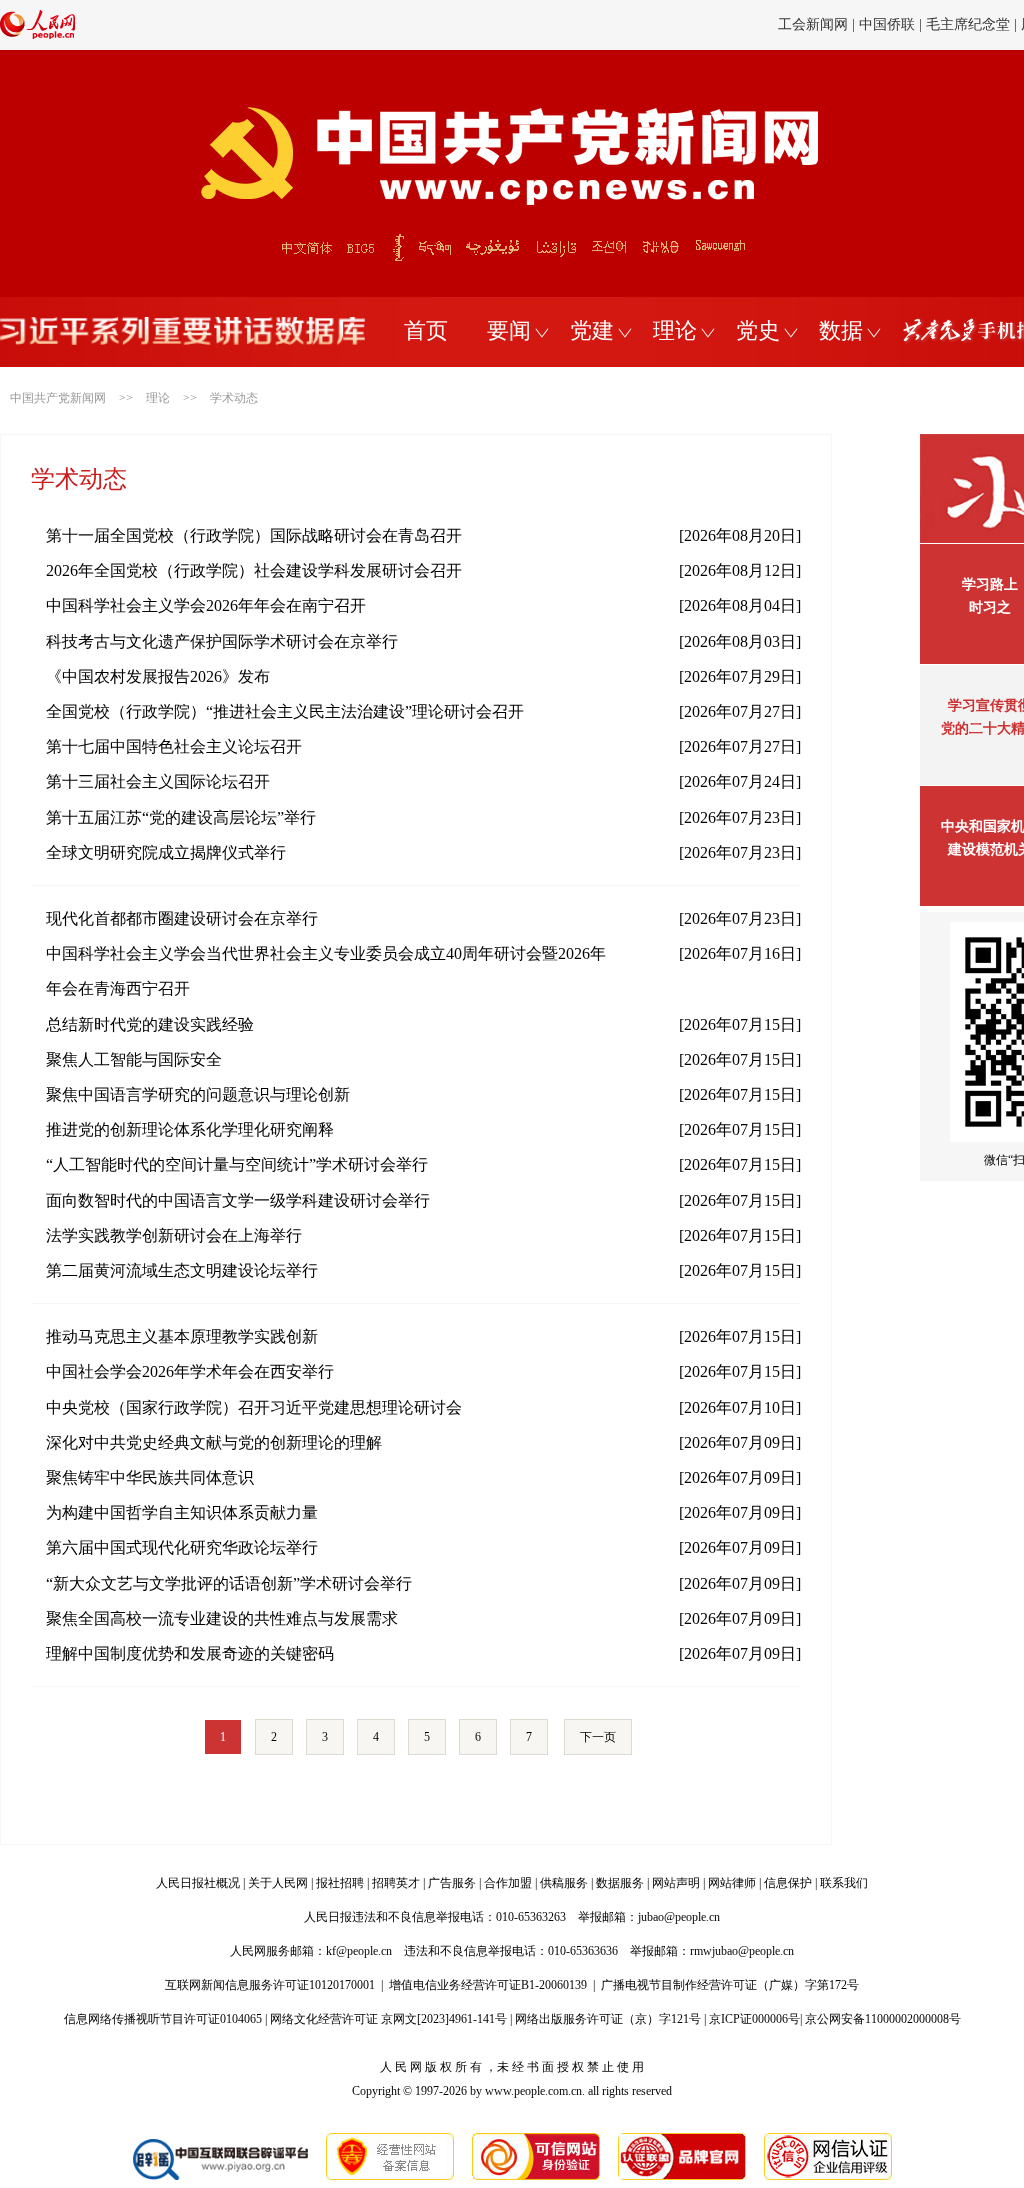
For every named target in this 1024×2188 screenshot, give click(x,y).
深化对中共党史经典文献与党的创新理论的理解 (214, 1442)
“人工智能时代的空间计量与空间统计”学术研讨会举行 (237, 1164)
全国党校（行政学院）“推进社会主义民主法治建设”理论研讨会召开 (285, 711)
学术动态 (234, 398)
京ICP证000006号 (754, 2019)
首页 (426, 330)
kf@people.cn (359, 1951)
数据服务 (620, 1883)
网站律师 (732, 1883)
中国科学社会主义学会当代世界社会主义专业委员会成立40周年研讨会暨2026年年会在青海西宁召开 (326, 971)
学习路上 (990, 584)
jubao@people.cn (679, 1917)
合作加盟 (508, 1883)
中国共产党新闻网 (58, 398)
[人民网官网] (37, 35)
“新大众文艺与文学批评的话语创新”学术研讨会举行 (229, 1583)
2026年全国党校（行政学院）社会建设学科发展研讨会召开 (254, 570)
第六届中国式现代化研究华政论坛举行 (182, 1547)
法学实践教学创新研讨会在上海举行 (174, 1235)
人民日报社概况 (198, 1883)
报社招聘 (340, 1883)
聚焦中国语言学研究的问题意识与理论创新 (198, 1094)
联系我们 (844, 1883)
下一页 (598, 1737)
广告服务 (452, 1883)
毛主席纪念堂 (968, 24)
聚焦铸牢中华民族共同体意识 (150, 1477)
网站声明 (676, 1883)
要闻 (509, 330)
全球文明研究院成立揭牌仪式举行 (166, 852)
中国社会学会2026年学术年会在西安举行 (190, 1371)
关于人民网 (278, 1883)
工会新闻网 (813, 24)
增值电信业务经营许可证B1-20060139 (488, 1985)
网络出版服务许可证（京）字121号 (608, 2019)
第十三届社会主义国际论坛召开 (158, 781)
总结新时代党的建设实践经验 (150, 1024)
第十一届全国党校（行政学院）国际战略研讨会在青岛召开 (254, 535)
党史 (758, 330)
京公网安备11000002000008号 (883, 2019)
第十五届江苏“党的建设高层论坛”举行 (181, 817)
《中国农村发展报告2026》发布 (158, 676)
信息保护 (788, 1883)
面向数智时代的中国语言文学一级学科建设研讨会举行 (238, 1200)
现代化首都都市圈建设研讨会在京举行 (182, 918)
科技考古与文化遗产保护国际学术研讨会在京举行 (222, 641)
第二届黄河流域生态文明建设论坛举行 (182, 1270)
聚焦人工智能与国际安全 (134, 1059)
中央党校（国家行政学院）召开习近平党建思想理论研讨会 (254, 1407)
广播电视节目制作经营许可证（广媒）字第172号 (730, 1985)
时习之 (990, 607)
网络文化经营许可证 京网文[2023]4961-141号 (388, 2019)
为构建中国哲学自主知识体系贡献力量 (182, 1512)
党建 (592, 330)
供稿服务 (564, 1883)
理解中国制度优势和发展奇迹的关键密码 (190, 1653)
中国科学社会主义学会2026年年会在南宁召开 (206, 605)
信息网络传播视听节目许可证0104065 (163, 2019)
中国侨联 (887, 24)
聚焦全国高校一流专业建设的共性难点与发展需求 (222, 1618)
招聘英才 (396, 1883)
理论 (675, 330)
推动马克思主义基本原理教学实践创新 (182, 1336)
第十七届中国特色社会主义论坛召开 (174, 746)
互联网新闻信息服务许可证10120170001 (270, 1985)
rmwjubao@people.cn (742, 1951)
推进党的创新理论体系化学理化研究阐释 (190, 1129)
